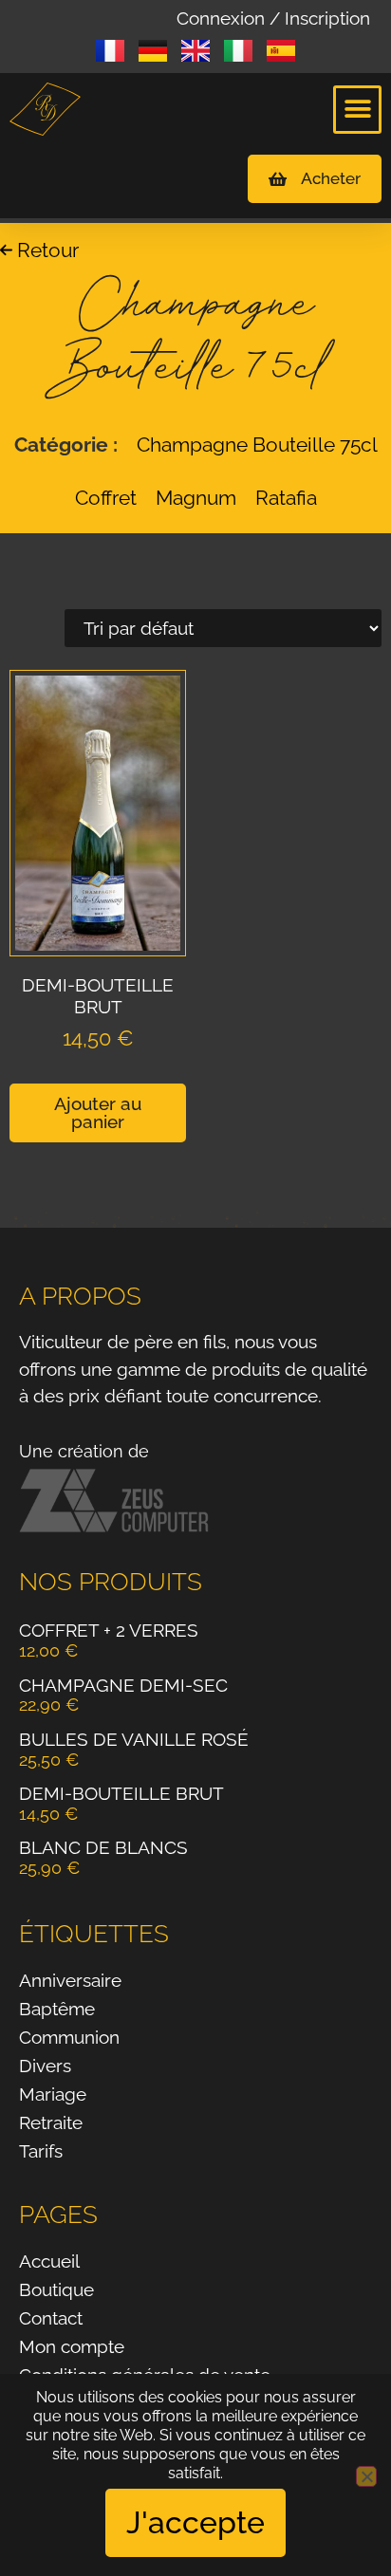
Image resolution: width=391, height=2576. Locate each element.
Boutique (56, 2289)
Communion (69, 2037)
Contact (51, 2318)
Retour (46, 250)
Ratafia (286, 498)
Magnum (196, 498)
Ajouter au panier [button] (98, 1112)
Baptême (57, 2009)
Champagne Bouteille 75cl (257, 445)
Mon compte (72, 2346)
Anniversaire (70, 1980)
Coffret (106, 498)
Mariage (53, 2094)
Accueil (49, 2261)
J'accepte (195, 2522)
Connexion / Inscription (273, 18)
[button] (357, 110)
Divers (45, 2066)
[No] (366, 2476)
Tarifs (41, 2151)
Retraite (51, 2122)
